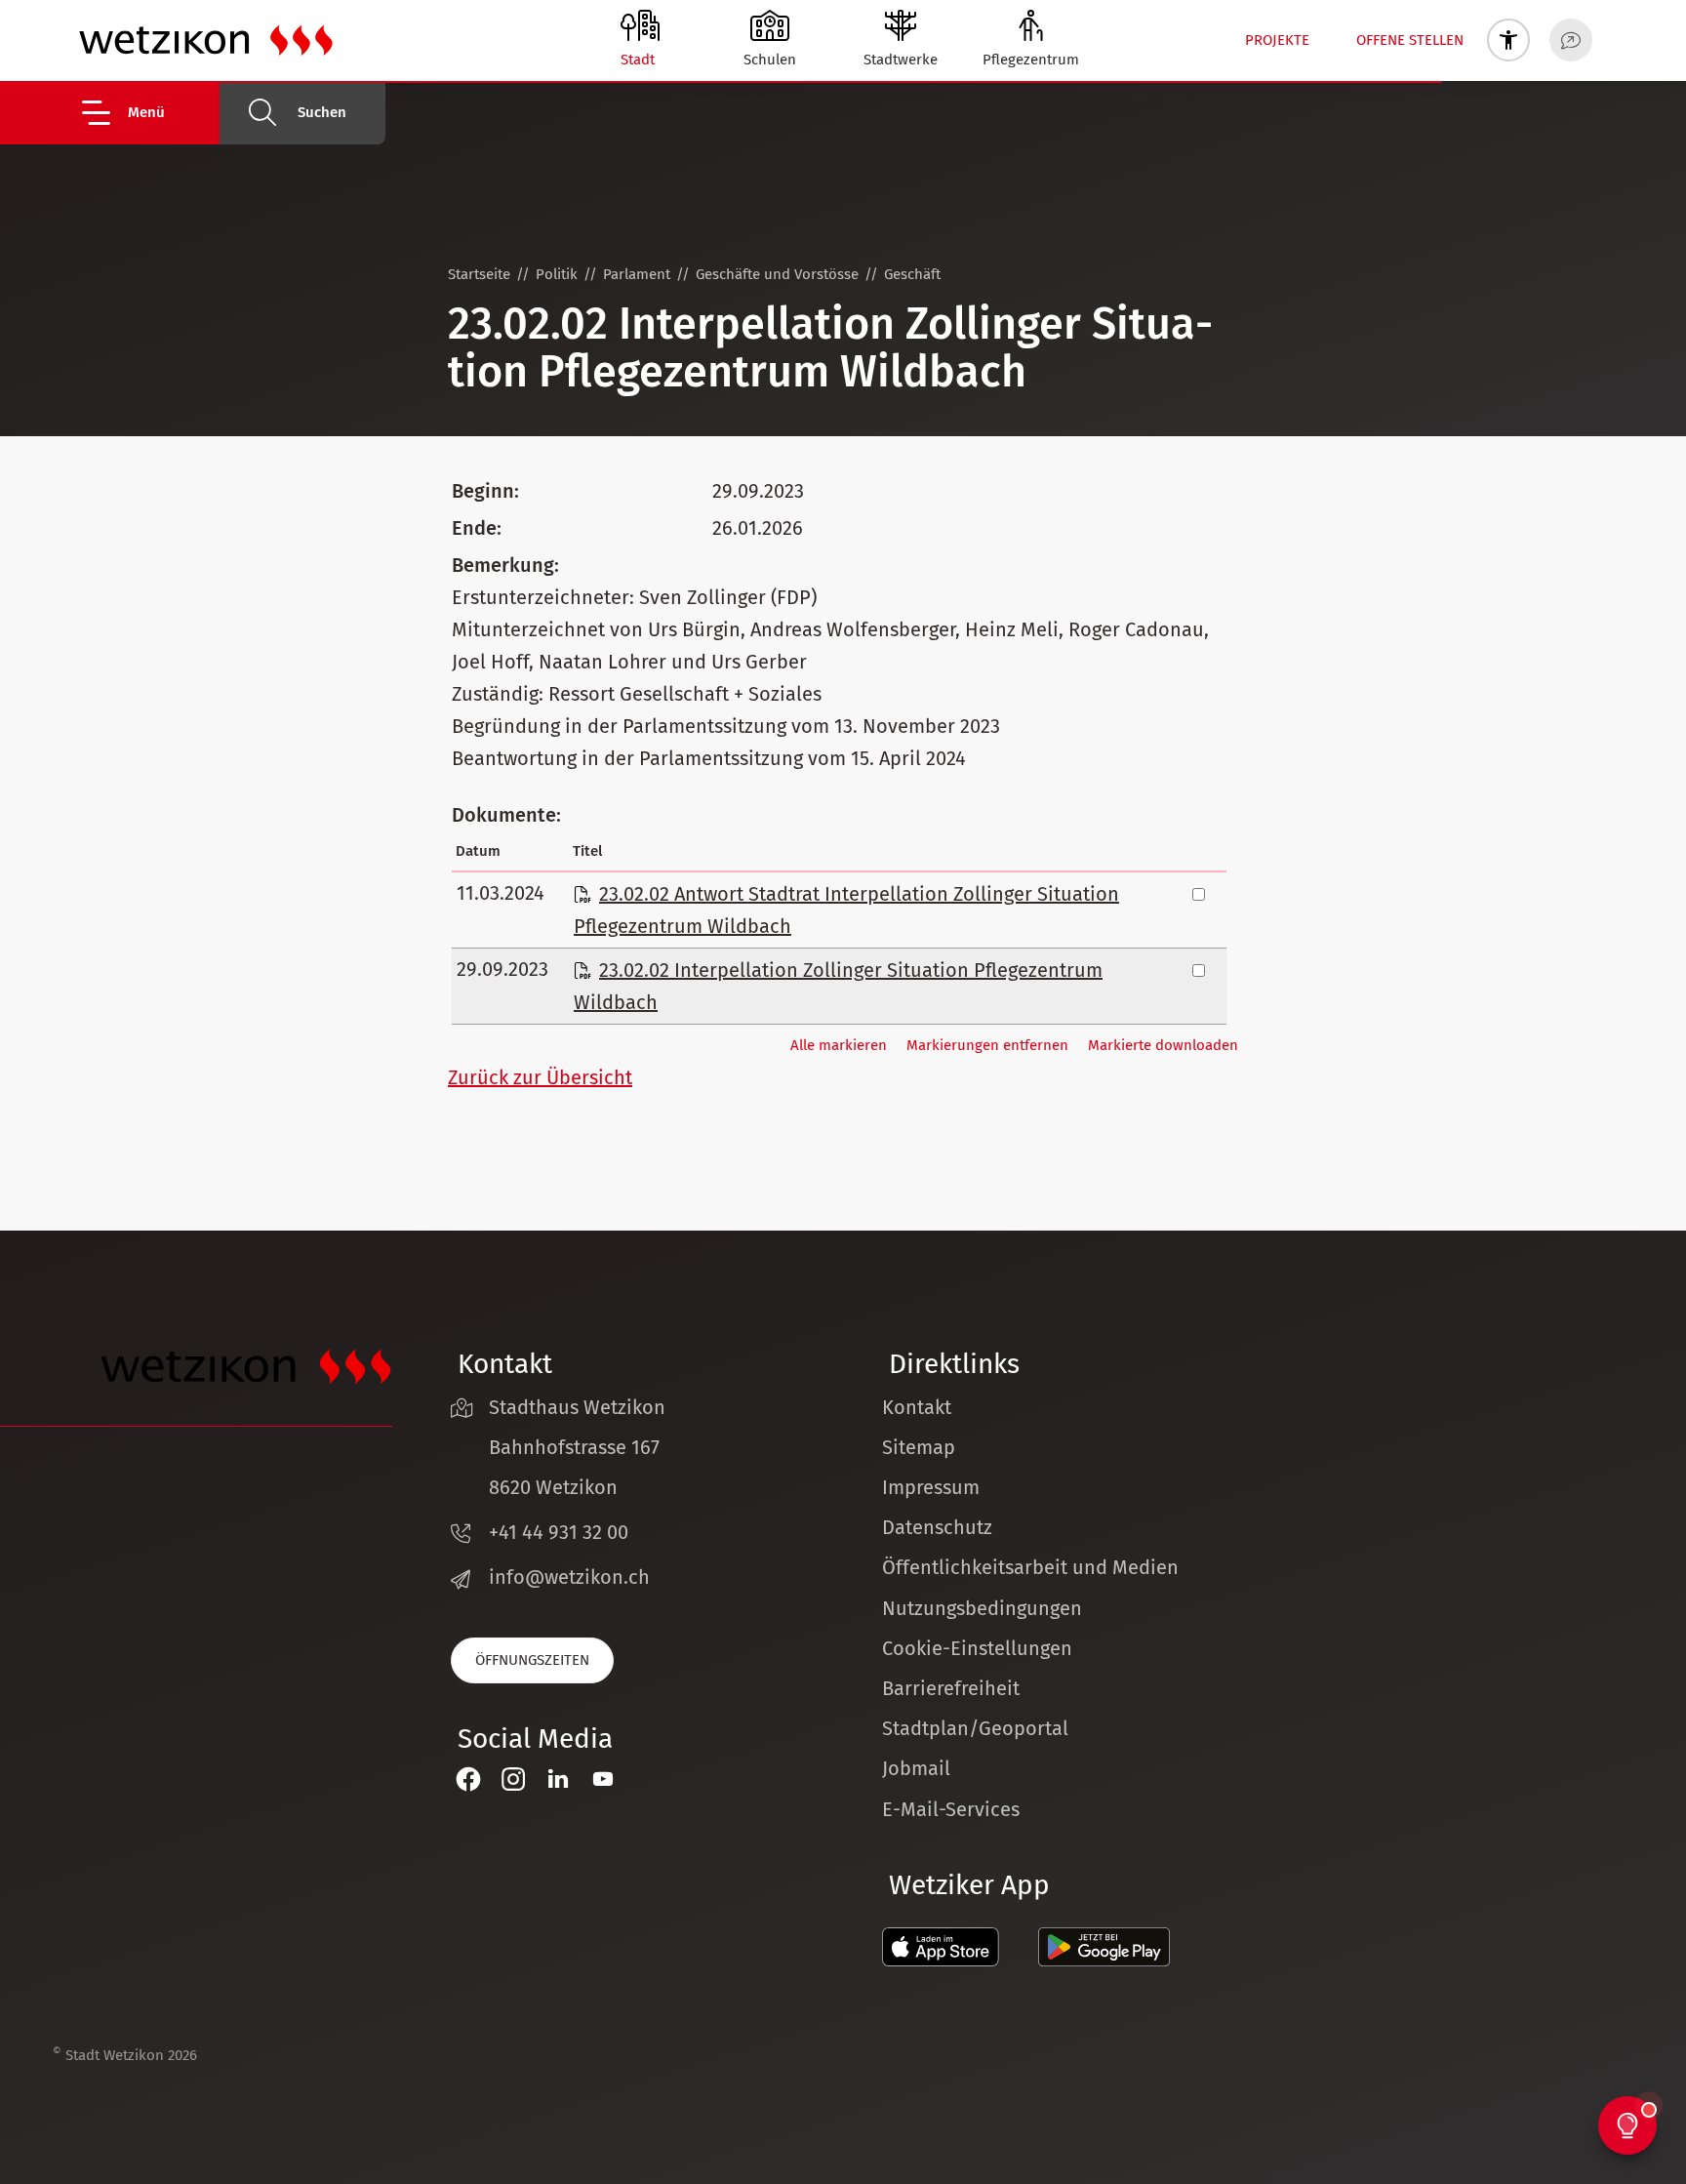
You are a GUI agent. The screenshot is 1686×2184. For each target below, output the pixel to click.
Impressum (931, 1487)
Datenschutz (937, 1527)
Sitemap (919, 1447)
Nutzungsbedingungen (982, 1608)
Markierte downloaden (1163, 1045)
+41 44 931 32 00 (559, 1532)
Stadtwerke (901, 60)
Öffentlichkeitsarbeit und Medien (1030, 1567)
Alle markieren (839, 1045)
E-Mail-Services (951, 1809)
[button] (149, 113)
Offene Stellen (1410, 40)
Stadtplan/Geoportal (975, 1728)
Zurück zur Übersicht (540, 1077)
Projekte (1277, 40)
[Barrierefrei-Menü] (1508, 40)
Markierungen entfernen (987, 1045)
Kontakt (917, 1407)
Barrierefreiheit (951, 1688)
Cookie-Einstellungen (977, 1648)
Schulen (770, 60)
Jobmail (916, 1768)
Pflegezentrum (1031, 60)
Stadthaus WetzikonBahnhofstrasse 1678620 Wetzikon (577, 1447)
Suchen (322, 112)
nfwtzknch (572, 1577)
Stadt (638, 60)
